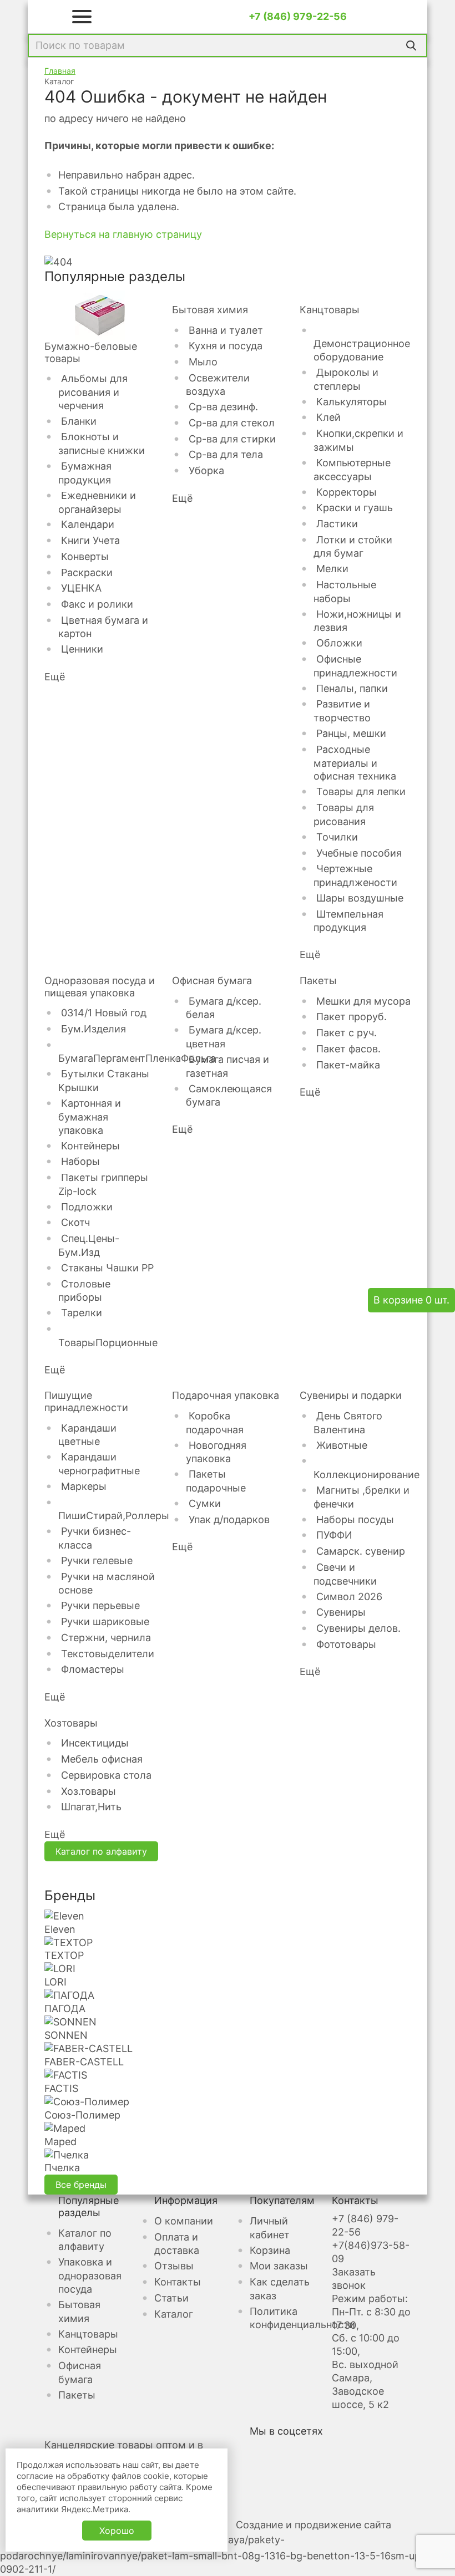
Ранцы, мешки (351, 733)
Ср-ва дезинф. (223, 407)
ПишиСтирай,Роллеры (114, 1516)
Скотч (75, 1222)
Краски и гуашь (355, 508)
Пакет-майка (348, 1065)
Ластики (337, 524)
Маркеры (84, 1486)
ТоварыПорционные (108, 1343)
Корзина (270, 2250)
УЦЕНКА (81, 588)
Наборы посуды (355, 1519)
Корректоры (347, 492)
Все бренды (81, 2185)
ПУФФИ (334, 1535)
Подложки (87, 1207)
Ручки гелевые (97, 1561)
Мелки (332, 569)
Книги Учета (90, 540)
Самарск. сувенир (361, 1551)
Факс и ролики (97, 604)
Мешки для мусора (363, 1001)
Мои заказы (279, 2266)
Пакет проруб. (352, 1017)
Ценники (82, 649)
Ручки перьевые (100, 1605)
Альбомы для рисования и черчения (93, 392)
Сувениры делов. (358, 1628)
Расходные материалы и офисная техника (355, 763)
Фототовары (346, 1644)
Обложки (339, 643)
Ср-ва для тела (226, 454)
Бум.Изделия (93, 1029)
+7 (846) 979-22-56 (298, 16)
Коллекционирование (366, 1475)
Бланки (79, 421)
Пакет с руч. (347, 1033)
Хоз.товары (89, 1791)
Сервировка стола (106, 1775)
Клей (328, 417)
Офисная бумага (212, 981)
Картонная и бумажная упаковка (90, 1117)
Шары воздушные (360, 898)
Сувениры (341, 1612)
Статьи (171, 2298)
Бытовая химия (210, 310)
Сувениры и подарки (351, 1395)
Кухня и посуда (226, 346)
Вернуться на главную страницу (123, 234)
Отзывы (174, 2266)
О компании (184, 2221)
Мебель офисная (102, 1759)
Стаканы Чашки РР (107, 1268)
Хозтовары (71, 1723)
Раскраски (87, 572)
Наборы (80, 1161)
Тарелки (82, 1313)
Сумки (205, 1503)
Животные (342, 1445)
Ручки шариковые (105, 1622)
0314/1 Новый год (104, 1013)
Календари (88, 524)
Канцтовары (330, 310)
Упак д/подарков (229, 1519)
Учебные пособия (359, 853)
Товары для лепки (361, 791)
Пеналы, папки (352, 688)
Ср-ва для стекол (232, 423)
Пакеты (318, 981)
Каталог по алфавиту (101, 1851)
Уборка (206, 470)
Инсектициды (95, 1743)
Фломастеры (93, 1669)
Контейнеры (90, 1146)
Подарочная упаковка (226, 1395)
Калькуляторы (352, 402)
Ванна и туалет (226, 330)
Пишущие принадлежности (86, 1401)
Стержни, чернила (106, 1638)
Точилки (337, 837)
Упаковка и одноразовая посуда (90, 2275)
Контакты (178, 2282)
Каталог (174, 2314)
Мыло (203, 362)
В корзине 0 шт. (411, 1300)
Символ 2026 (349, 1597)
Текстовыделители (108, 1654)
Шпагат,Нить (91, 1807)
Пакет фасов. (348, 1049)
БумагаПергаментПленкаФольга (137, 1058)
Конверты (85, 556)
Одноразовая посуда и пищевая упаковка (100, 987)
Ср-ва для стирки (232, 439)
